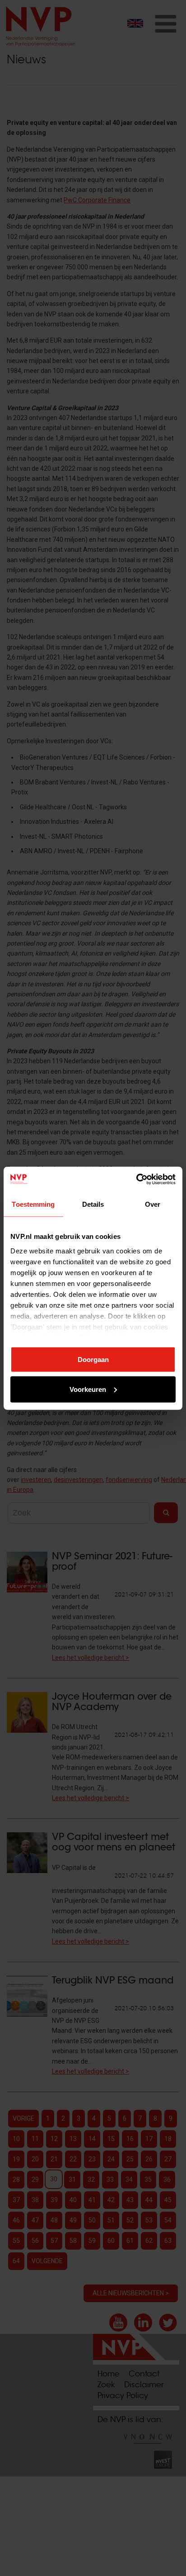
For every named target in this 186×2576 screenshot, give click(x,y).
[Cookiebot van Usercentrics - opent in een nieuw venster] (136, 1179)
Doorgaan (93, 1360)
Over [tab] (153, 1204)
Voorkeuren (88, 1389)
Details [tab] (93, 1204)
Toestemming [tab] (33, 1204)
